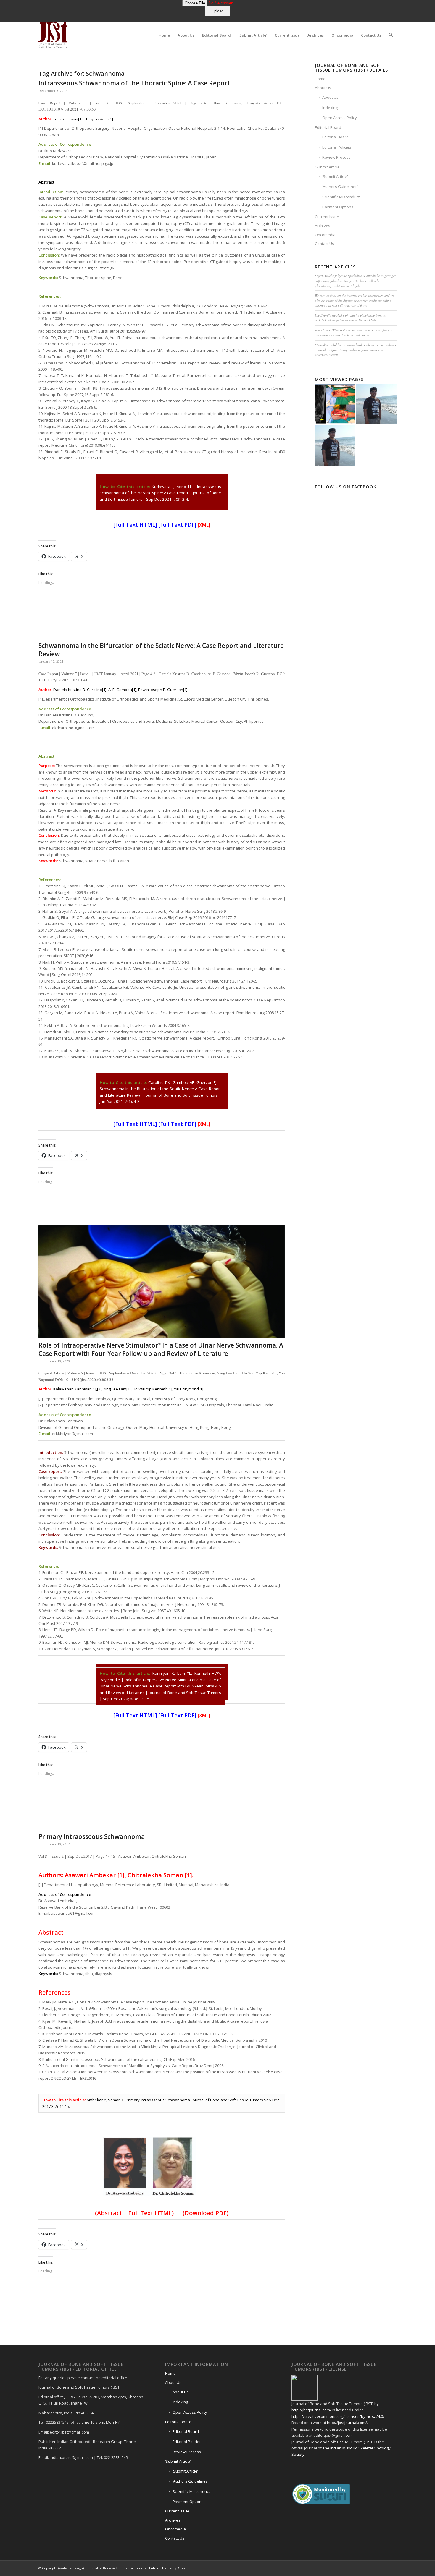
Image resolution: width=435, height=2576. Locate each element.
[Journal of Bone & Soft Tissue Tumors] (53, 35)
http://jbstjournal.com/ (311, 2410)
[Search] (391, 35)
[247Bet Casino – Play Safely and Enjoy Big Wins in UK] (376, 404)
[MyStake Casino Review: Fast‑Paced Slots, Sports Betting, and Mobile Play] (335, 445)
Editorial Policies (337, 147)
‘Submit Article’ (328, 167)
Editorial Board (328, 127)
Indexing (330, 108)
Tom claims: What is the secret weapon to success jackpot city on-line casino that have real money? (354, 333)
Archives (323, 226)
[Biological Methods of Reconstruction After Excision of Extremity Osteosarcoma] (335, 404)
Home (320, 79)
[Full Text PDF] (177, 525)
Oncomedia (325, 235)
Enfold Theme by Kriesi (168, 2568)
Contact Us (324, 244)
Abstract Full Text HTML (134, 2213)
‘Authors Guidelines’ (340, 187)
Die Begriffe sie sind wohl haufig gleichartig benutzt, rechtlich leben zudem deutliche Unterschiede (351, 318)
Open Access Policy (340, 118)
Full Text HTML (135, 525)
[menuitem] (164, 35)
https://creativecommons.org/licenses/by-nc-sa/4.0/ (338, 2416)
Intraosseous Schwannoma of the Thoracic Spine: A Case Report (134, 83)
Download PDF (206, 2213)
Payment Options (338, 207)
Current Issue (327, 217)
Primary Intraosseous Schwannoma (92, 1836)
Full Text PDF (177, 1715)
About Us (323, 88)
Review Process (336, 157)
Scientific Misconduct (341, 197)
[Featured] (162, 1281)
